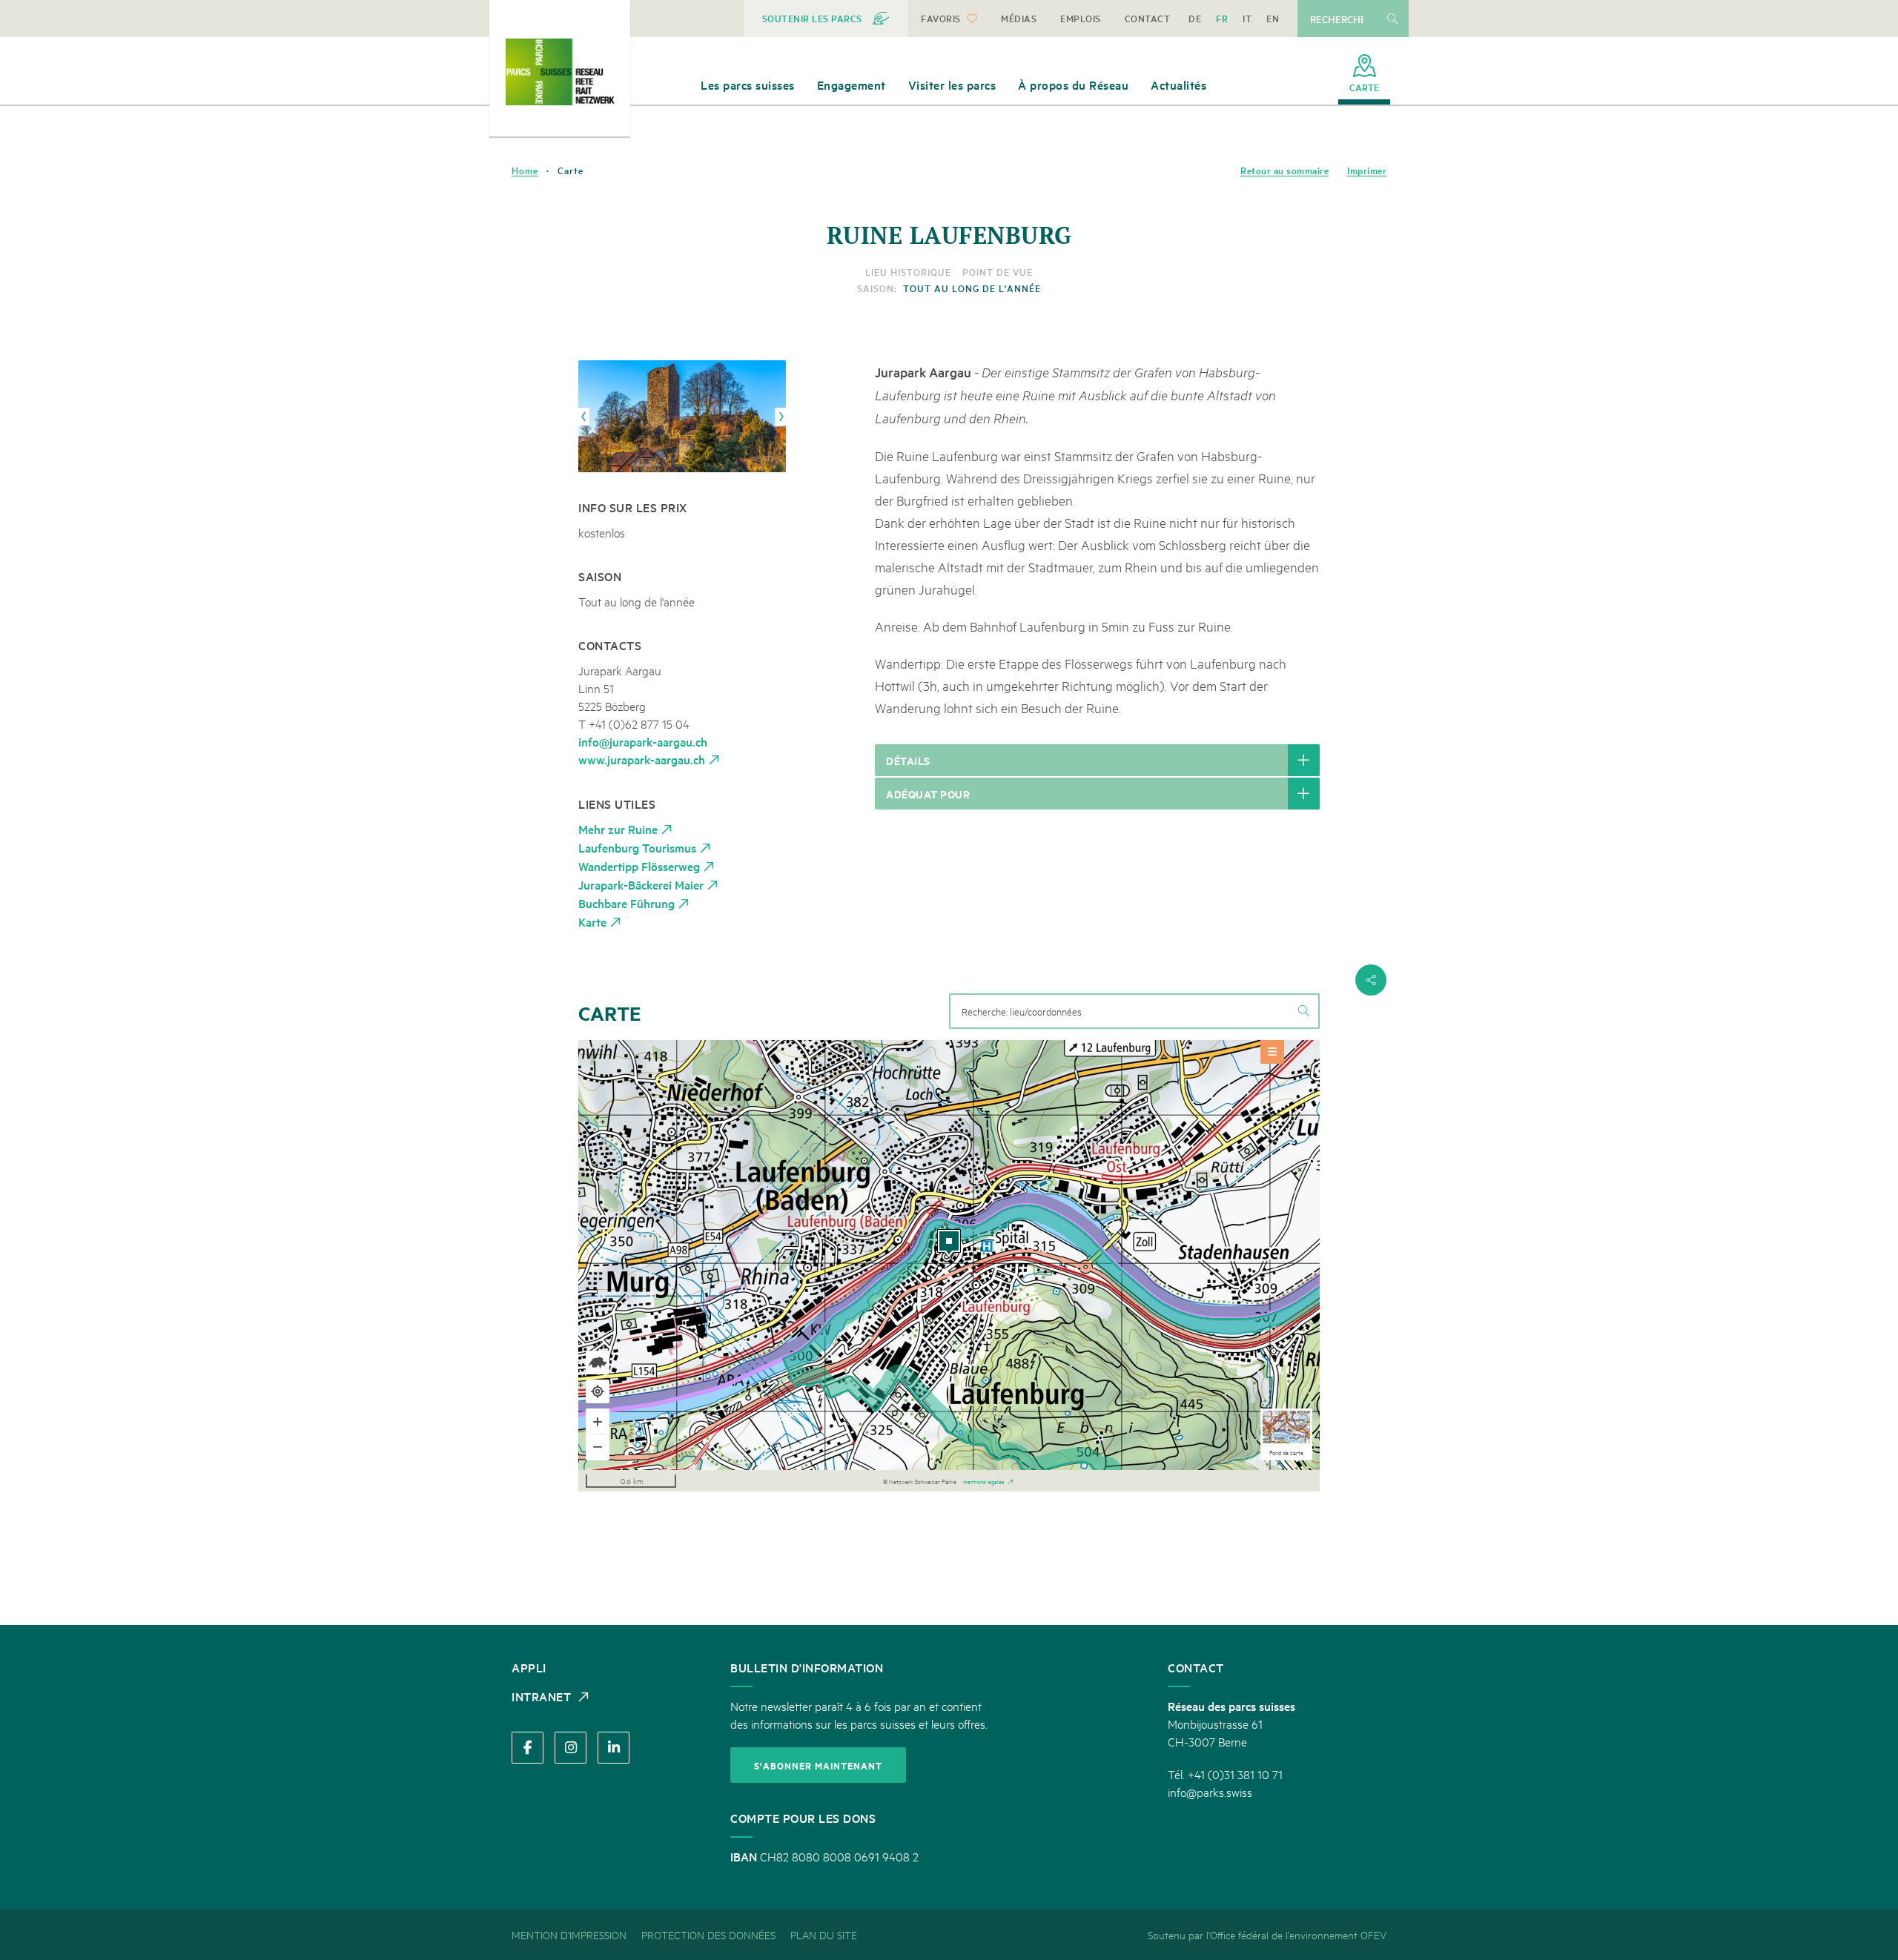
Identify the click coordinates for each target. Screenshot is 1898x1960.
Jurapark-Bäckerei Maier (641, 884)
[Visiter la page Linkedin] (614, 1748)
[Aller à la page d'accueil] (560, 72)
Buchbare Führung (626, 903)
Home (525, 170)
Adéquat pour (928, 794)
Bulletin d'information (807, 1667)
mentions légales (983, 1480)
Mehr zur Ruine (618, 829)
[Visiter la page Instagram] (571, 1748)
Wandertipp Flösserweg (639, 866)
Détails (908, 760)
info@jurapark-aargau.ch (643, 741)
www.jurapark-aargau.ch (642, 759)
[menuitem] (826, 19)
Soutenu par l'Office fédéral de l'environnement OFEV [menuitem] (1267, 1934)
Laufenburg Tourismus (637, 847)
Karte (592, 921)
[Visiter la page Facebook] (528, 1748)
